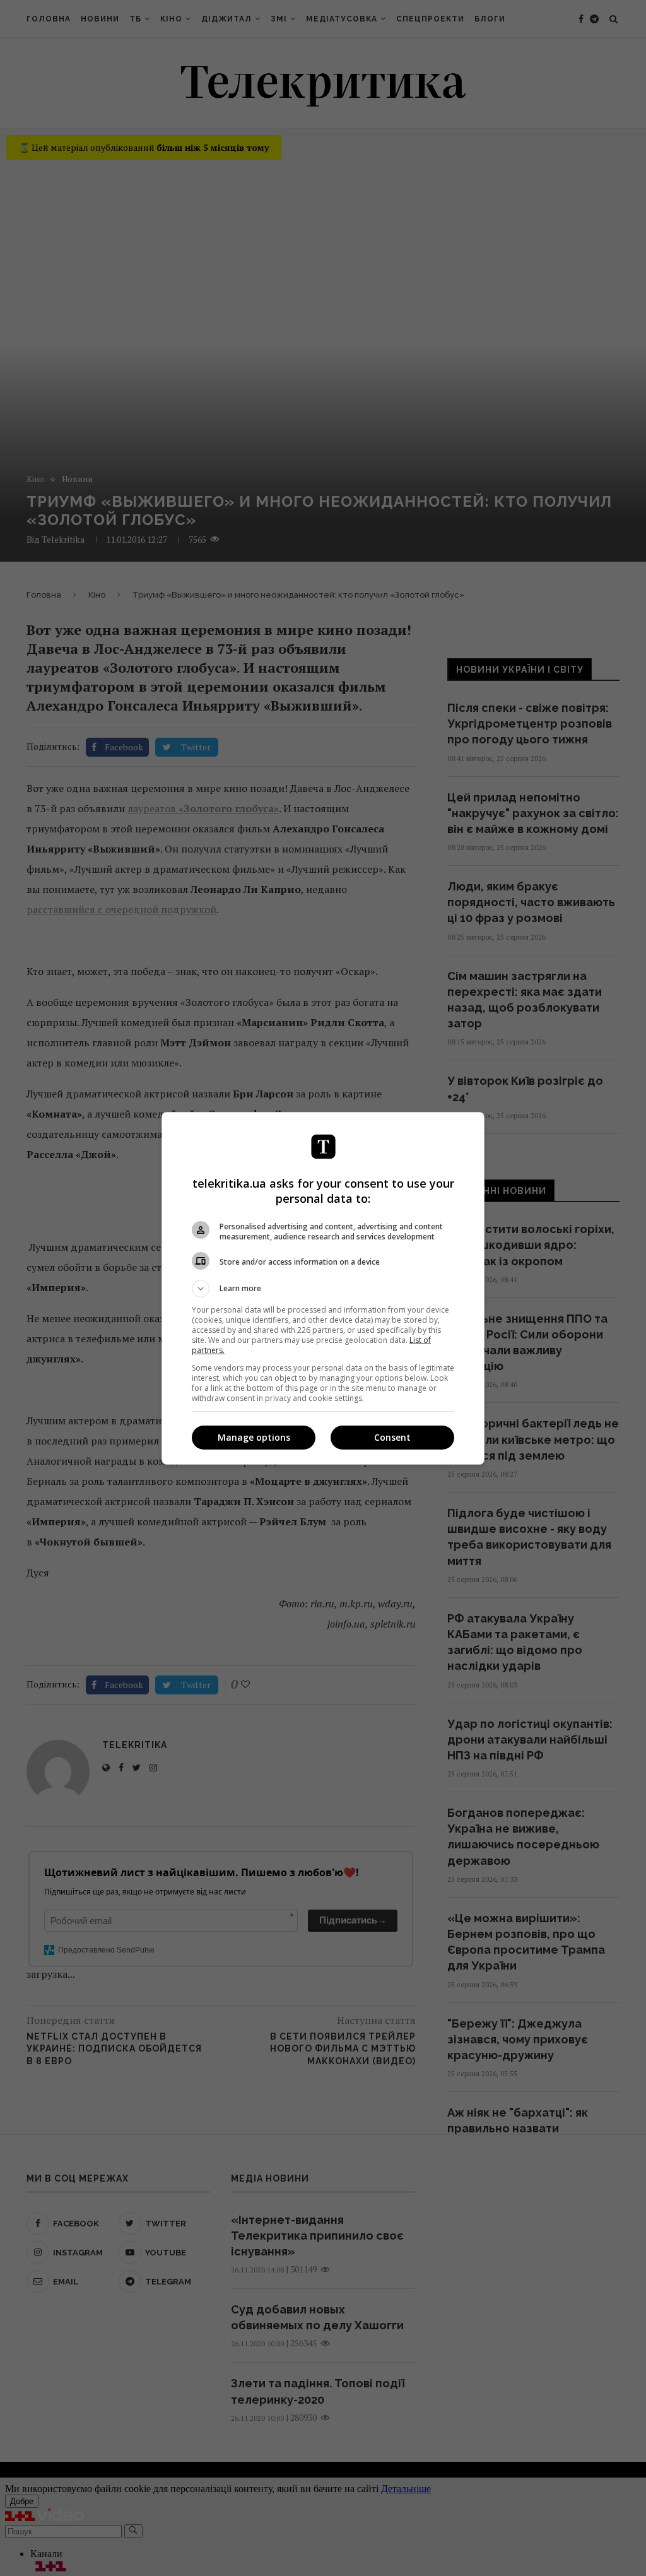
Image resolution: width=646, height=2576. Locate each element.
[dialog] (323, 1288)
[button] (323, 1289)
